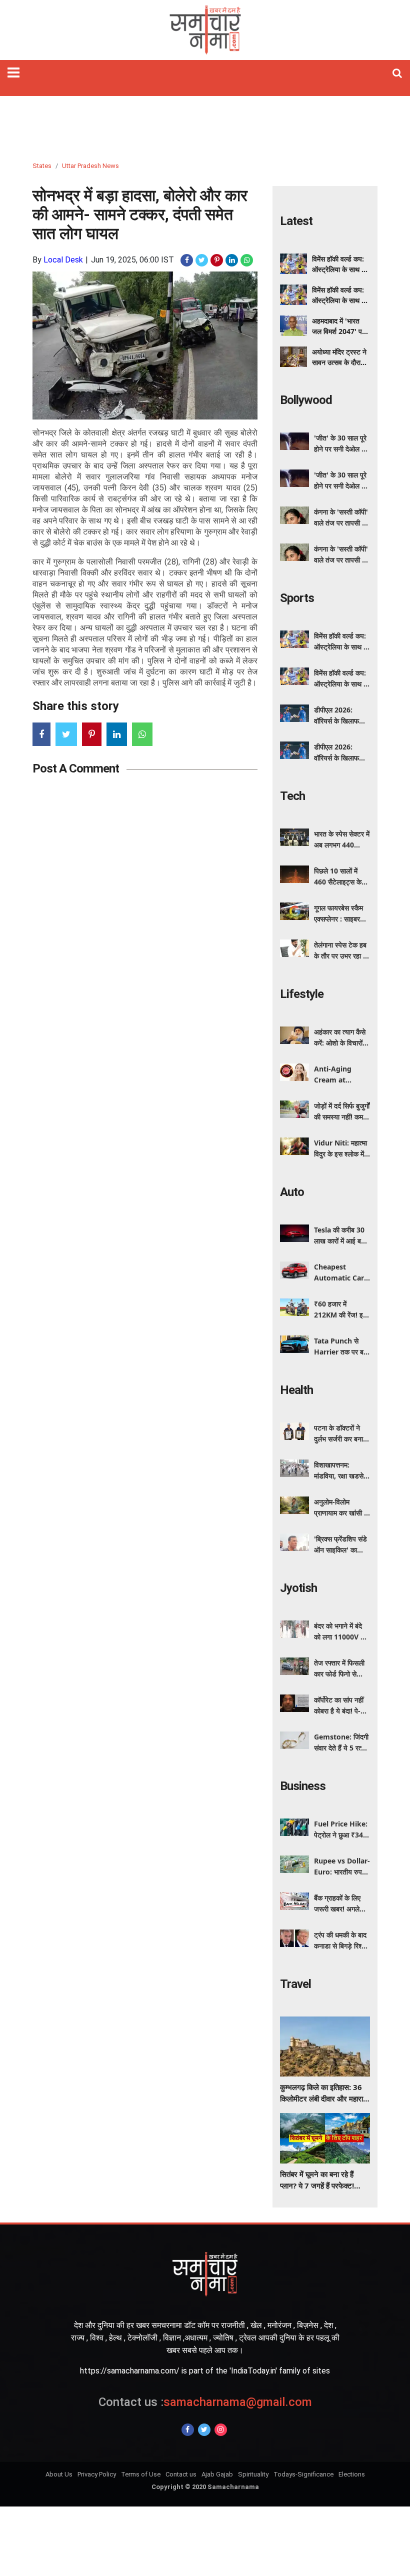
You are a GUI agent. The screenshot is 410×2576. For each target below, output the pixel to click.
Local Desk (63, 260)
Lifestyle (302, 994)
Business (303, 1786)
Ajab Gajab (217, 2474)
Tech (292, 796)
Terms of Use (141, 2474)
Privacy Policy (97, 2474)
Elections (352, 2474)
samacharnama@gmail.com (205, 2402)
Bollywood (306, 400)
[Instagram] (221, 2430)
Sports (297, 598)
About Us (59, 2474)
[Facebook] (188, 2430)
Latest (296, 221)
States (42, 166)
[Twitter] (204, 2430)
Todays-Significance (303, 2474)
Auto (292, 1192)
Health (296, 1390)
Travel (295, 1984)
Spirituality (253, 2474)
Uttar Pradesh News (90, 166)
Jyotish (298, 1588)
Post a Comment (76, 768)
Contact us (181, 2474)
